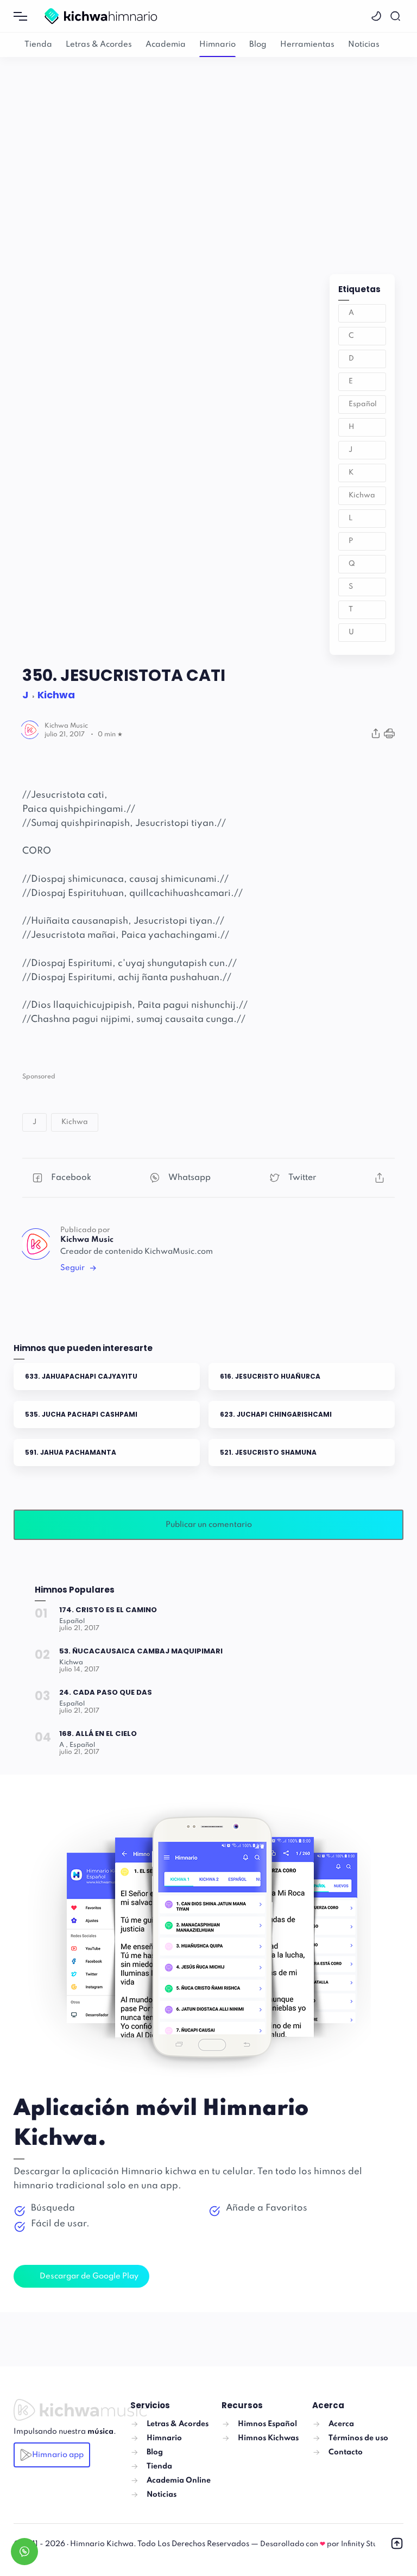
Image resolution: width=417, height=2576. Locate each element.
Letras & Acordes (99, 45)
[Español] (72, 1621)
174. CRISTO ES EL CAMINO (108, 1610)
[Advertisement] (208, 155)
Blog (258, 45)
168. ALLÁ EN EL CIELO (98, 1734)
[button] (378, 16)
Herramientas (307, 45)
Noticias (364, 45)
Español (363, 404)
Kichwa (362, 495)
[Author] (66, 726)
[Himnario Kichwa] (101, 16)
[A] (64, 1745)
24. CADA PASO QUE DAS (106, 1692)
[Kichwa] (71, 1663)
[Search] (397, 16)
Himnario (217, 45)
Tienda (38, 45)
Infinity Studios (367, 2544)
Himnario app (58, 2455)
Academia (166, 45)
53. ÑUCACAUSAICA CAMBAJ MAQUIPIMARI (141, 1651)
